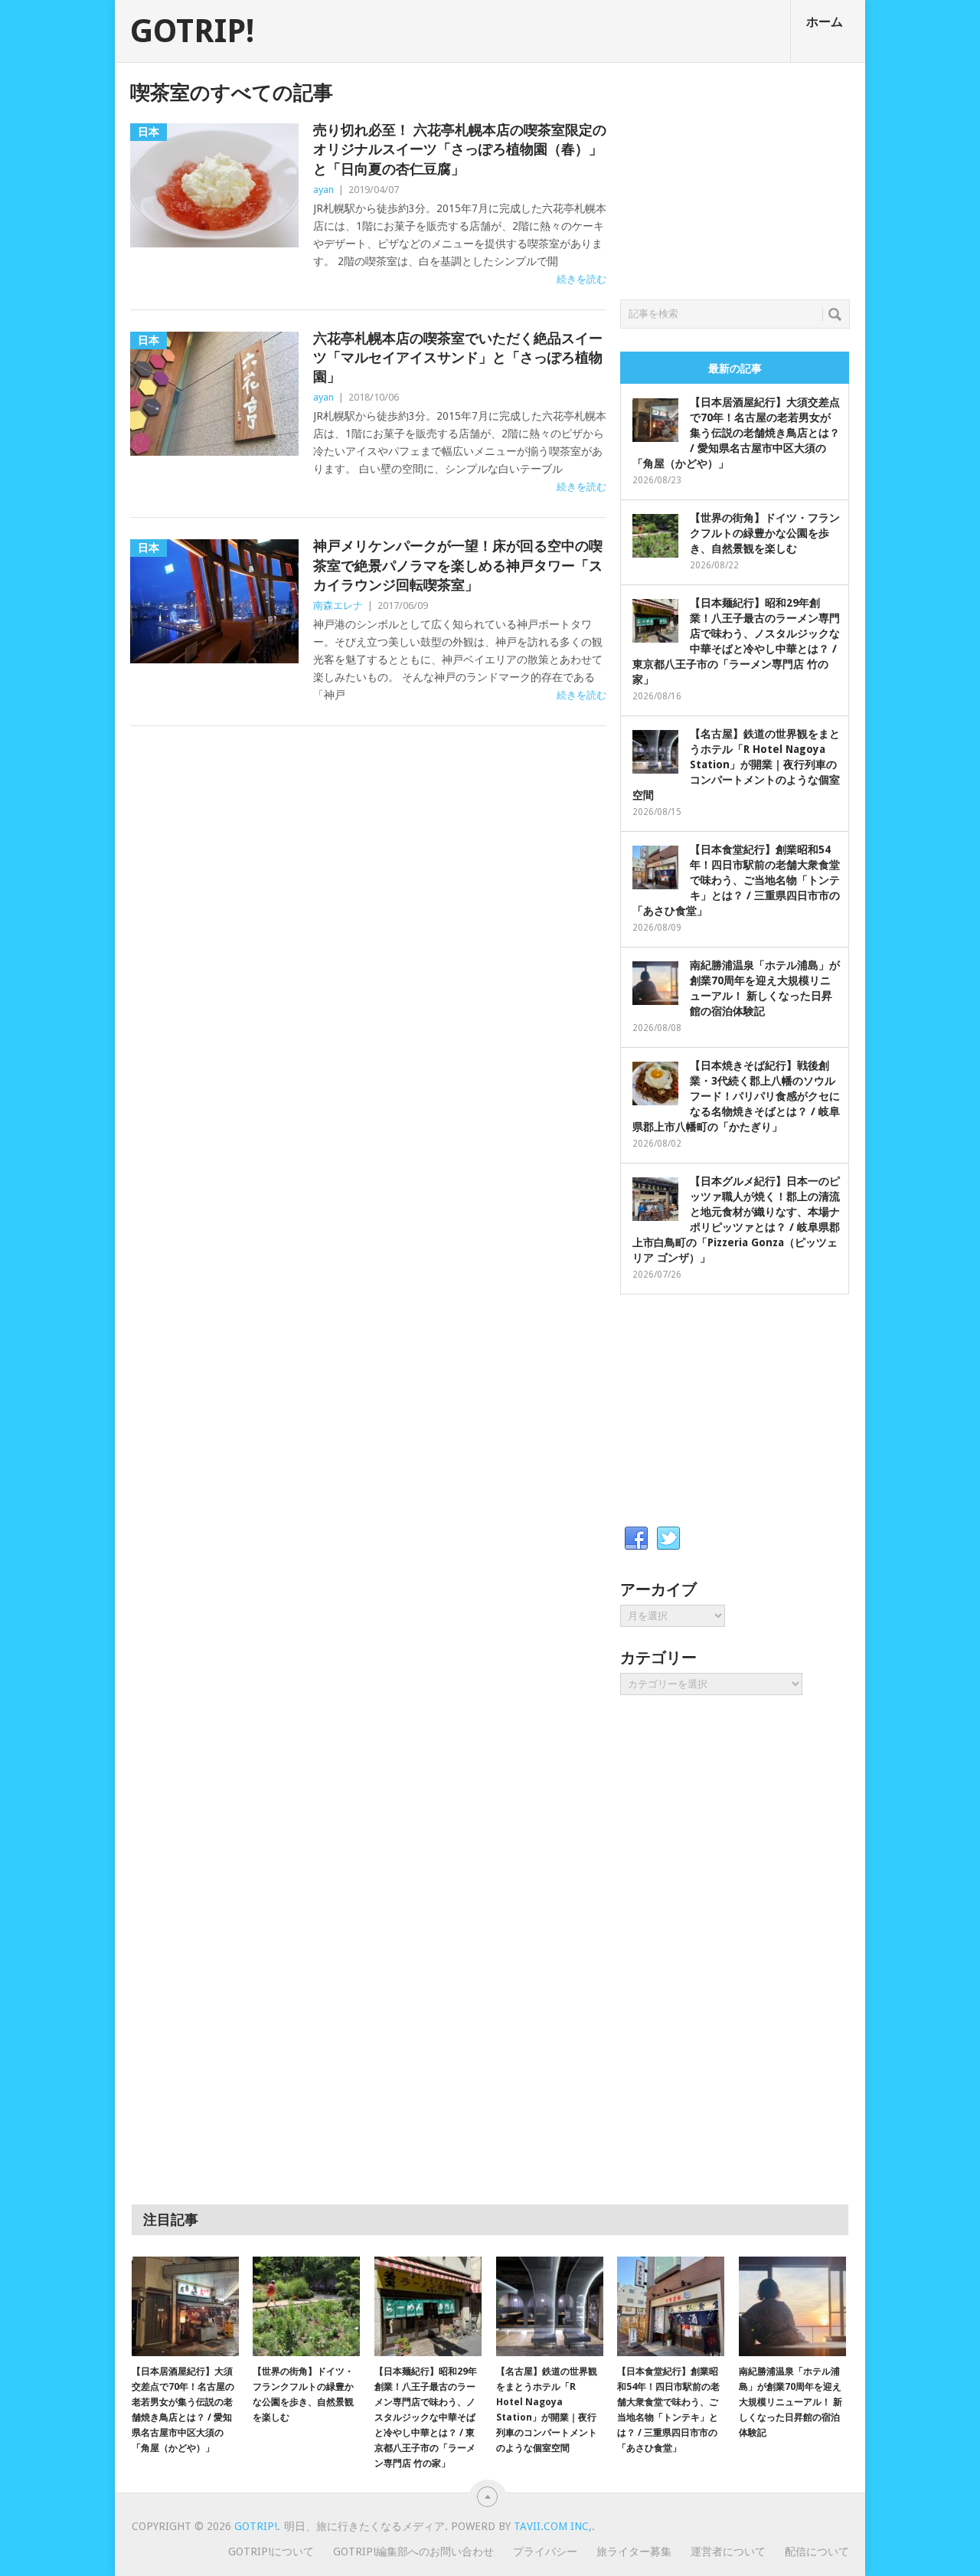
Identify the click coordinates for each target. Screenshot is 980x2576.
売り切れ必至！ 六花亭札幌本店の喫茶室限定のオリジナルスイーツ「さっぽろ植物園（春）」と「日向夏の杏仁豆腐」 (460, 149)
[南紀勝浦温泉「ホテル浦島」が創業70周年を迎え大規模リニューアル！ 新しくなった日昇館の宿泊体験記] (792, 2306)
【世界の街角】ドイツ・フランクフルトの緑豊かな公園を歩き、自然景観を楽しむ (765, 533)
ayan (323, 190)
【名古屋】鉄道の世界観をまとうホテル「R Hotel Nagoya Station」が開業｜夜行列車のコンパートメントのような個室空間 (736, 764)
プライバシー (545, 2551)
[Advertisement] (735, 177)
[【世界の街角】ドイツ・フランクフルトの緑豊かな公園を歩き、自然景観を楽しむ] (306, 2306)
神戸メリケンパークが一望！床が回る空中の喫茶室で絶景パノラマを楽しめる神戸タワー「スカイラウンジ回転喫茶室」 (458, 565)
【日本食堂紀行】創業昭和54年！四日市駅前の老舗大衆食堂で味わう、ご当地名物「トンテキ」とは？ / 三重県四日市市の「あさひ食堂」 (736, 880)
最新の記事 (735, 368)
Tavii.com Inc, (553, 2526)
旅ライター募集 (634, 2551)
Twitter (668, 1539)
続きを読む (581, 279)
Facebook (636, 1539)
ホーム (825, 22)
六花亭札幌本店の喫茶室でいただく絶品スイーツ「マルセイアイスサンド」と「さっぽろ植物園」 (458, 357)
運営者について (728, 2551)
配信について (817, 2551)
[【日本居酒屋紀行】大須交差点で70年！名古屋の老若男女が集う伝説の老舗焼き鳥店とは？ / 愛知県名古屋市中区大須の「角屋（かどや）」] (185, 2306)
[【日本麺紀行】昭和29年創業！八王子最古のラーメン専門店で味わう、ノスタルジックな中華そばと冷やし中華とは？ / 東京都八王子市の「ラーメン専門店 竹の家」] (428, 2306)
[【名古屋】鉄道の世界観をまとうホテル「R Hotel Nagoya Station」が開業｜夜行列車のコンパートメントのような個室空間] (550, 2306)
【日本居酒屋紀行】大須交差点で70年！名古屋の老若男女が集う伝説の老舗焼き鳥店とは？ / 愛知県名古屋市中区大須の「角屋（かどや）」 (736, 433)
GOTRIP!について (271, 2551)
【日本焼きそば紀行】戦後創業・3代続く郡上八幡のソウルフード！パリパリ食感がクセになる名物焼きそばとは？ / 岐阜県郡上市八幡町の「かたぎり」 (736, 1096)
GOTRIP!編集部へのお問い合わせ (413, 2551)
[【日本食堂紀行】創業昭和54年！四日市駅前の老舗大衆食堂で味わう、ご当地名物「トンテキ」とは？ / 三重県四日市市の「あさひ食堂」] (671, 2306)
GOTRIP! (192, 31)
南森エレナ (338, 606)
